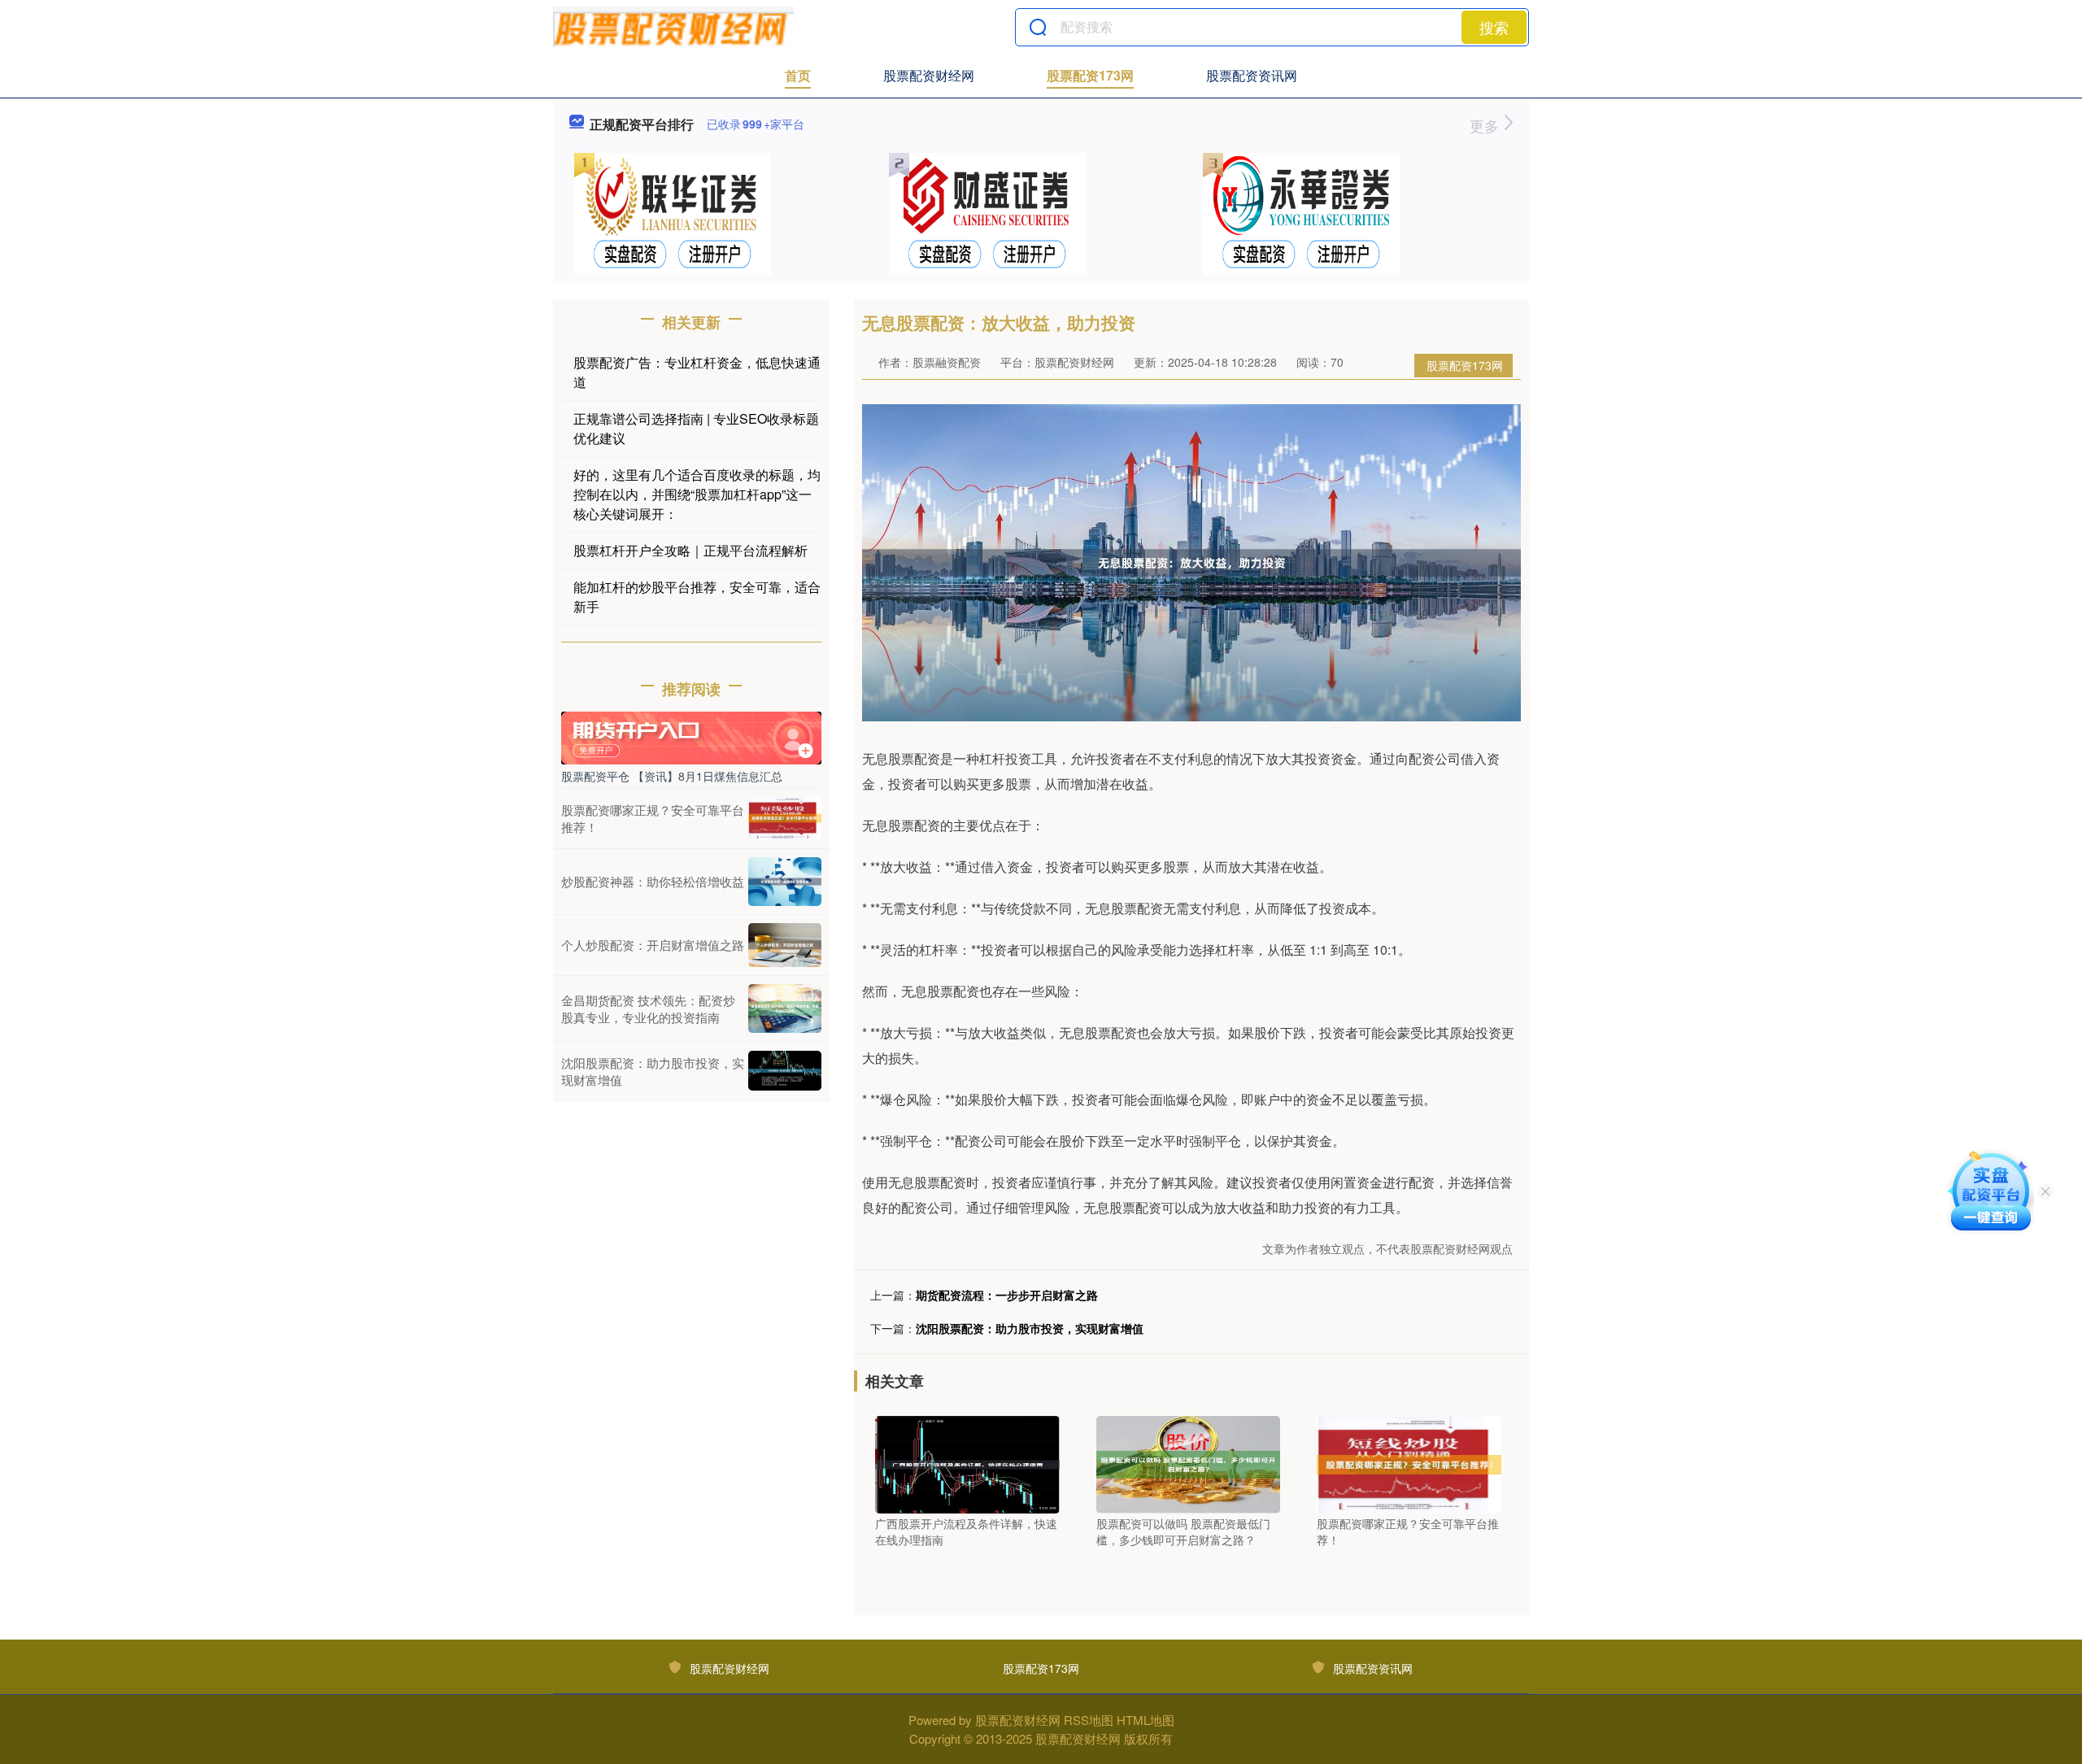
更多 (1486, 125)
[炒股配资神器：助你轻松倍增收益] (785, 882)
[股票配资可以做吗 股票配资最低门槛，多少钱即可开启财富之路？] (1189, 1463)
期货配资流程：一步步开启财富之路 (1007, 1295)
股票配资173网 (1090, 75)
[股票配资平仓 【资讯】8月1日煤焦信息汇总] (691, 736)
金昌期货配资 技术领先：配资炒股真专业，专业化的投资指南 (648, 1008)
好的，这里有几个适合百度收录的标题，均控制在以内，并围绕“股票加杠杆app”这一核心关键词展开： (697, 494)
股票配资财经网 (929, 75)
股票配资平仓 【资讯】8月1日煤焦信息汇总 (672, 776)
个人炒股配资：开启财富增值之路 (653, 945)
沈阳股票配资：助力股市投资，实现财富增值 (1030, 1328)
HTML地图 (1146, 1720)
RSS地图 (1089, 1720)
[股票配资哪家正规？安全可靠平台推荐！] (1409, 1463)
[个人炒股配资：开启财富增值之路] (785, 945)
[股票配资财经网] (673, 27)
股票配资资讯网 (1252, 75)
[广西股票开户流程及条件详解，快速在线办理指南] (967, 1463)
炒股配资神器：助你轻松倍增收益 (653, 881)
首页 (798, 75)
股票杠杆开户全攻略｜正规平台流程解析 (690, 550)
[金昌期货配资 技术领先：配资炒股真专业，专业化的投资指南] (785, 1008)
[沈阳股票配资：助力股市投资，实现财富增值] (785, 1071)
